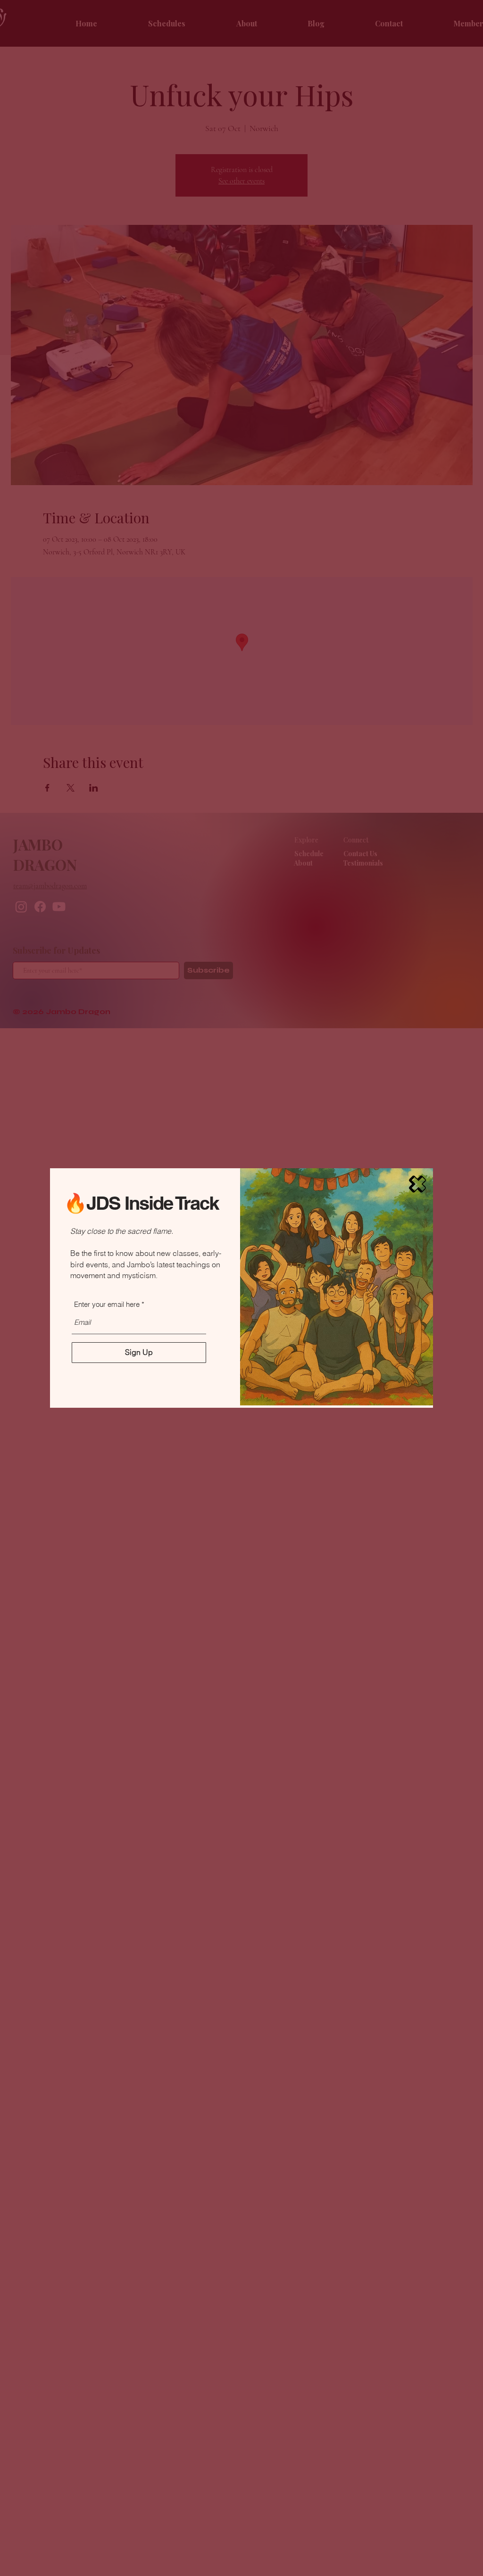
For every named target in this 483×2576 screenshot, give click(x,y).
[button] (417, 1184)
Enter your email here (107, 1304)
